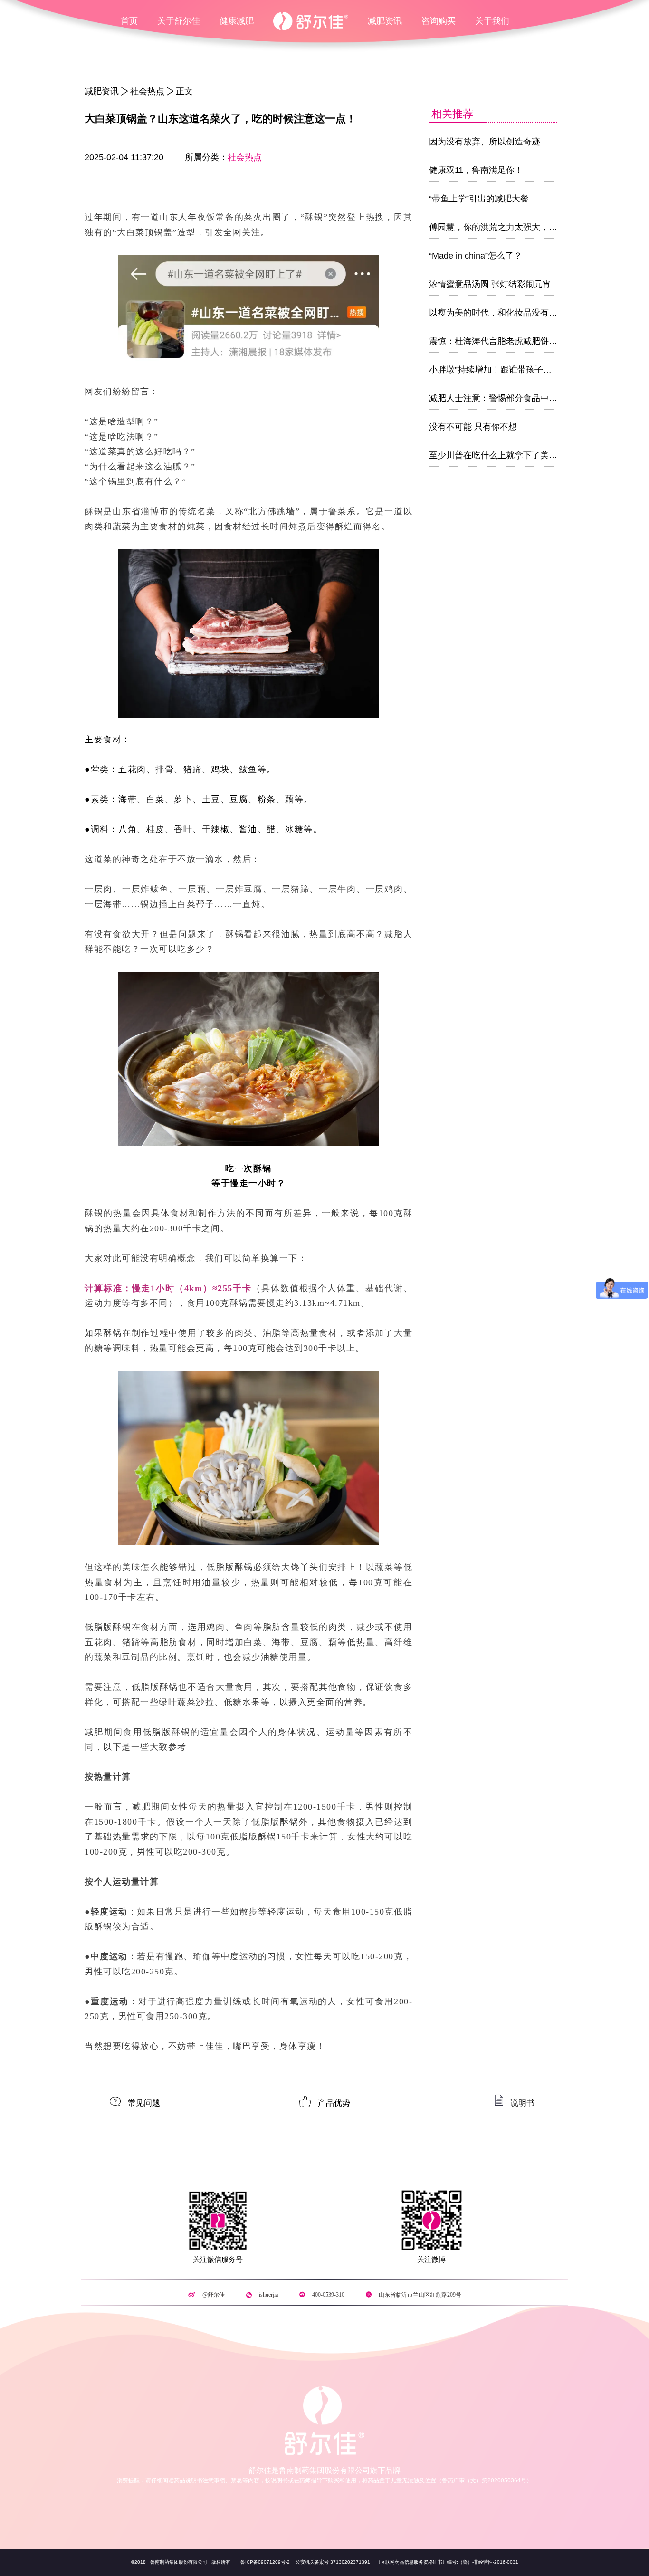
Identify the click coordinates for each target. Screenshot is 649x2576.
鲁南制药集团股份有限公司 (178, 2562)
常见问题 (144, 2102)
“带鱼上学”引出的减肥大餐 (479, 199)
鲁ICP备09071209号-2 (265, 2562)
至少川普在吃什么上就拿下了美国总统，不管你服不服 (532, 455)
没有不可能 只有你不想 (473, 427)
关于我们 (492, 21)
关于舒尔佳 (179, 21)
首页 (129, 21)
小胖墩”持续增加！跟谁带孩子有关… (499, 370)
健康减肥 (237, 21)
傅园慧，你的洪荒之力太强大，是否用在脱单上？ (523, 227)
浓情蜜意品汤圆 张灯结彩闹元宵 (490, 284)
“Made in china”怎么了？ (476, 256)
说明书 (522, 2102)
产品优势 (334, 2102)
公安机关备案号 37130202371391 (333, 2562)
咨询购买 (439, 21)
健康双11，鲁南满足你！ (476, 170)
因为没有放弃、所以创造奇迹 (485, 142)
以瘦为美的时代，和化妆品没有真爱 (497, 313)
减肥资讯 (385, 21)
